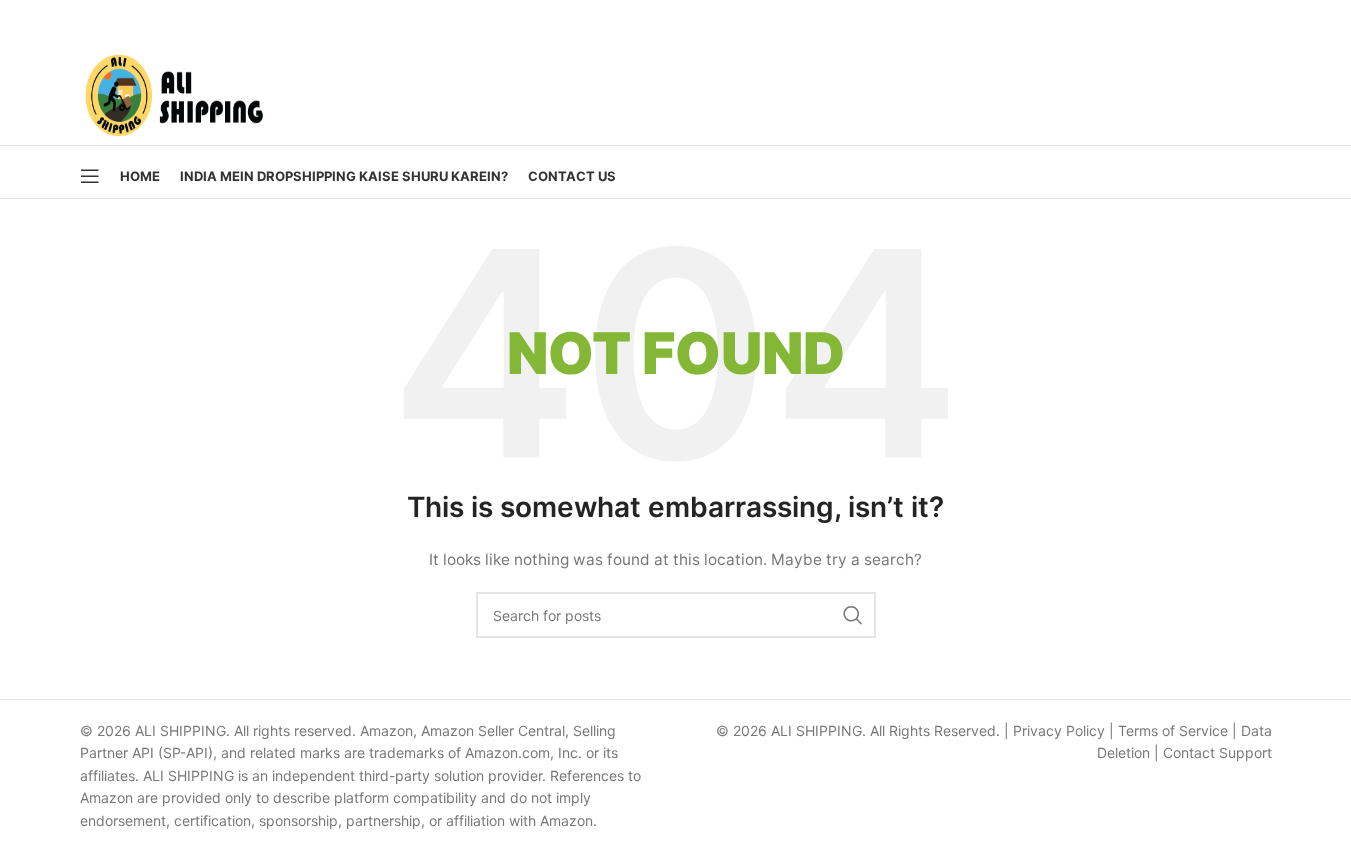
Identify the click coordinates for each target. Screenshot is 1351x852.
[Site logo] (173, 90)
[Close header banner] (1326, 20)
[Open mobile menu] (90, 176)
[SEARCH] (853, 615)
